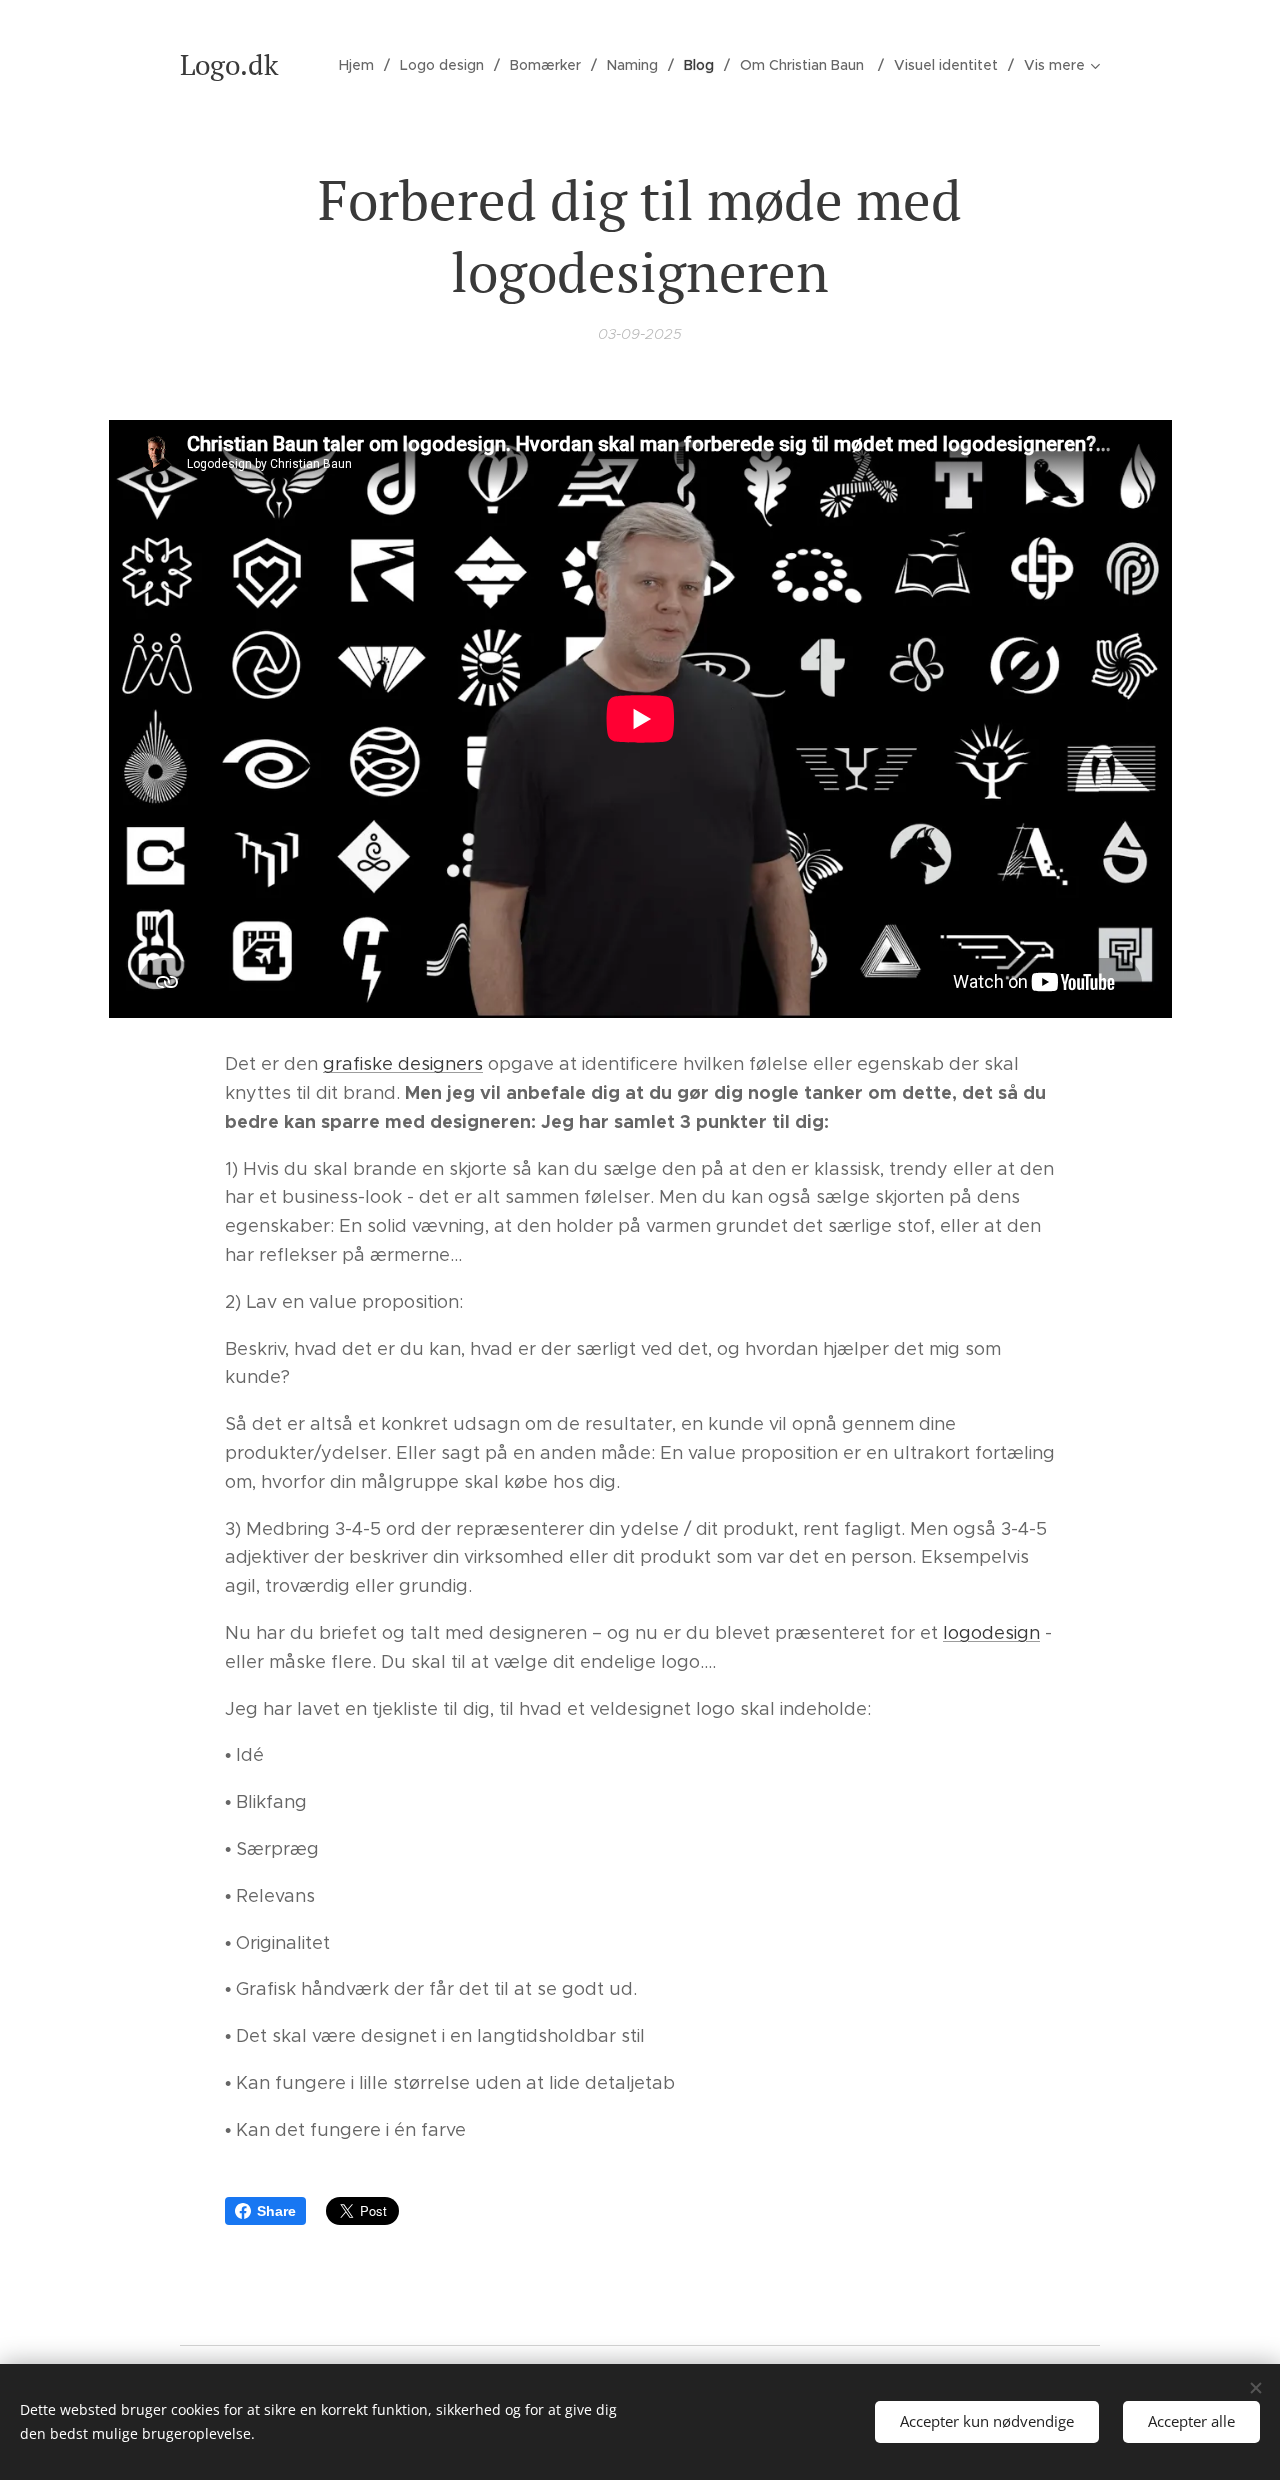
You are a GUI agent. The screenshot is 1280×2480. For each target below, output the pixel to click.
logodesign (991, 1633)
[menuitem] (362, 65)
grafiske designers (403, 1064)
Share (276, 2211)
